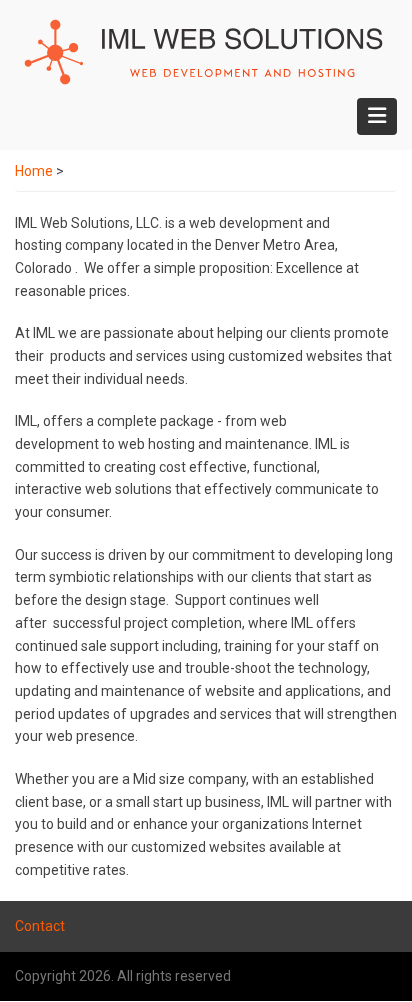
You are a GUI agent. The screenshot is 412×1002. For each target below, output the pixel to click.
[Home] (203, 51)
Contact (40, 926)
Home (34, 171)
